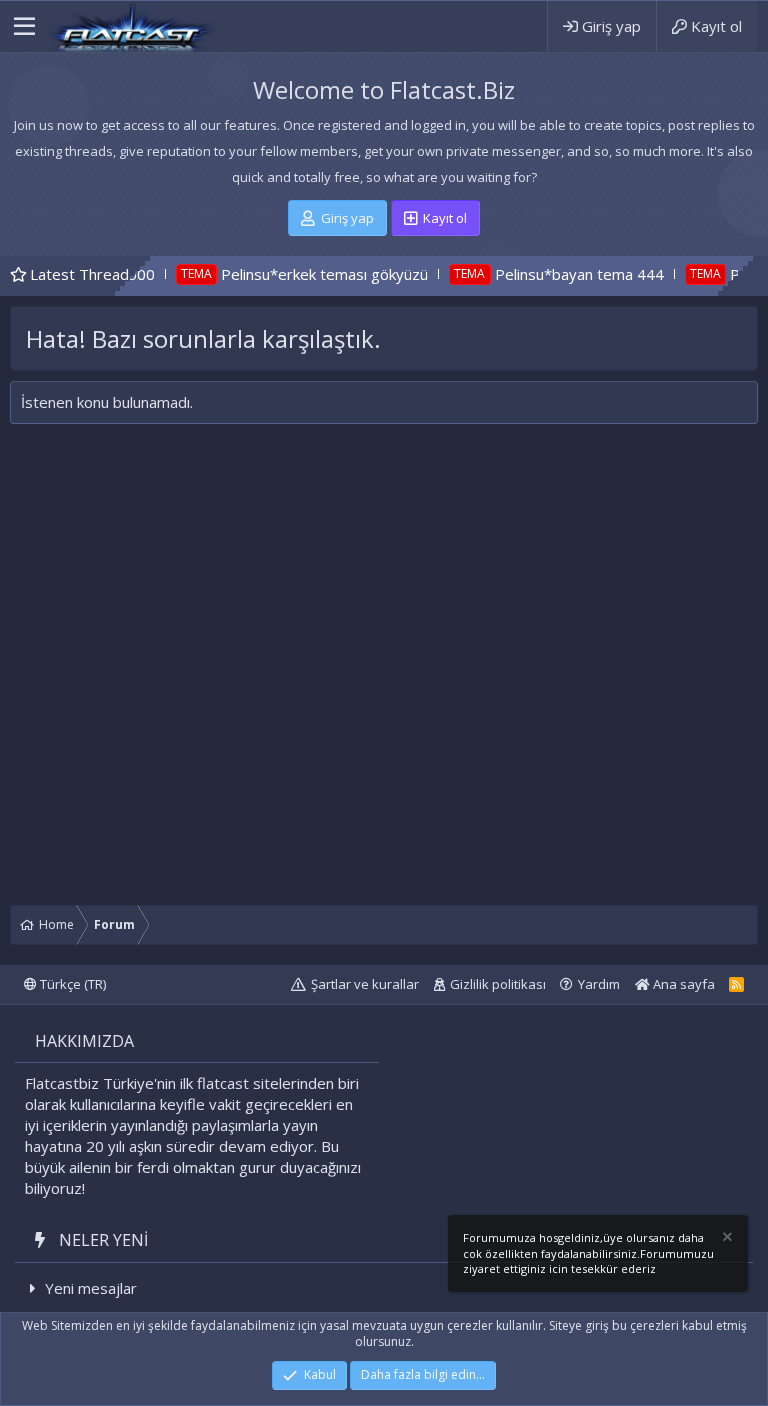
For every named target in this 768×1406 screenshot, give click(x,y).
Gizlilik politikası (498, 984)
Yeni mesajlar (91, 1288)
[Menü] (24, 27)
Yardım (599, 984)
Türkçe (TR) (71, 984)
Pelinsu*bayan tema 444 (547, 274)
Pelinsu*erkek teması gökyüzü (292, 274)
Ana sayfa (682, 984)
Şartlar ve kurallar (365, 984)
